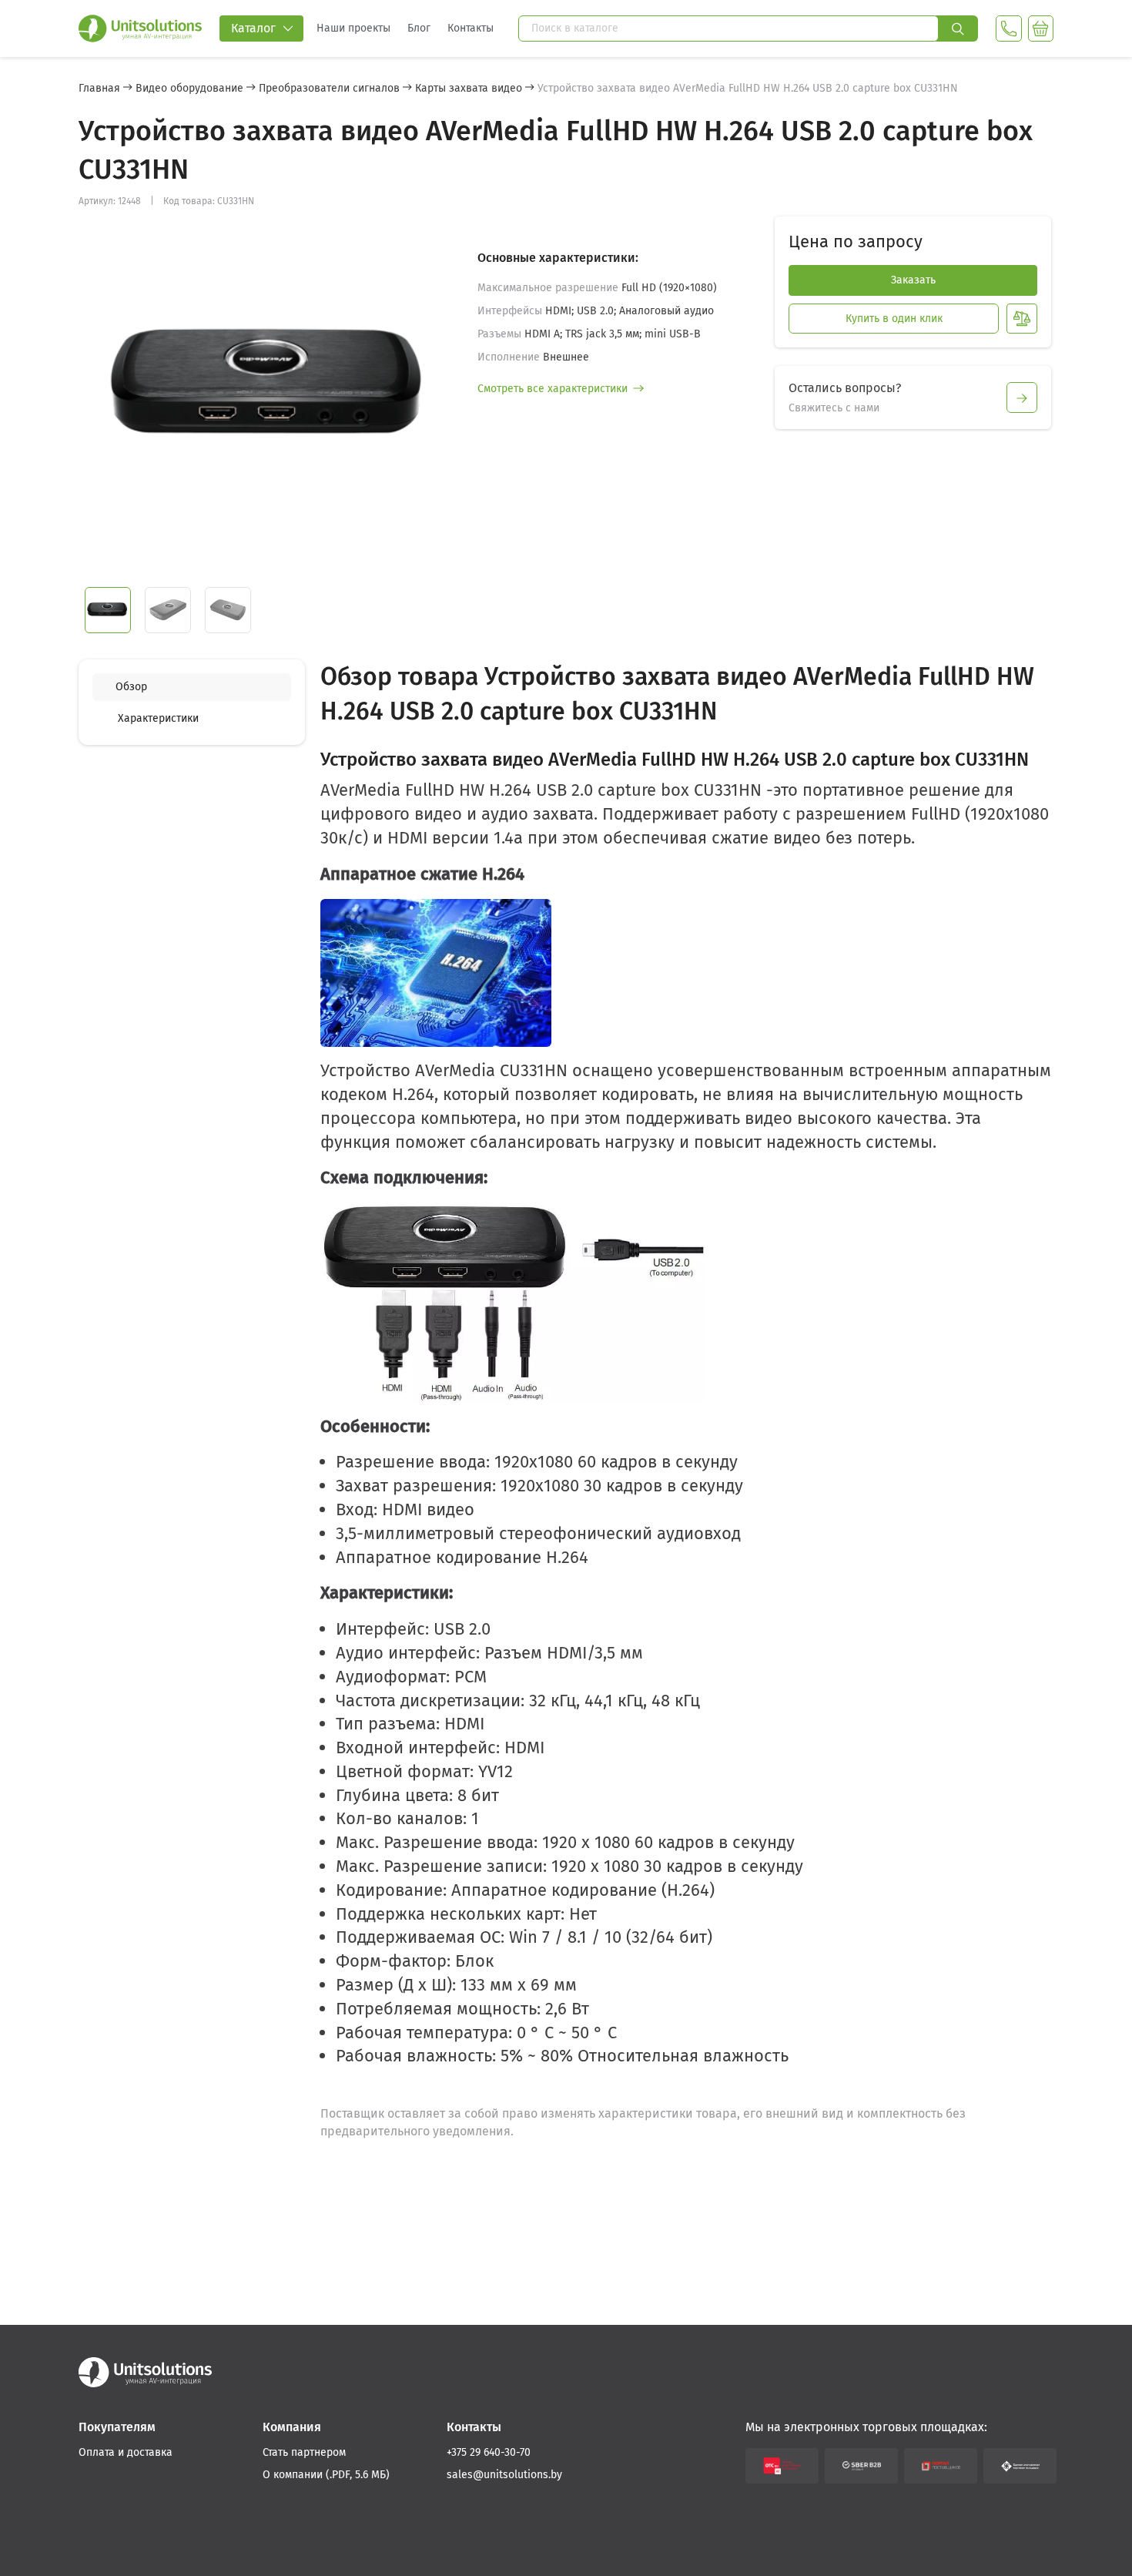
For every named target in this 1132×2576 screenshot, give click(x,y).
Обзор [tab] (131, 687)
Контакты (471, 28)
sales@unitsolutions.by (504, 2475)
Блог (419, 28)
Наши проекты (353, 28)
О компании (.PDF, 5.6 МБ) (326, 2475)
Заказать (913, 280)
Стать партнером (304, 2452)
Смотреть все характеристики (553, 389)
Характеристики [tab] (158, 718)
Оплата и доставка (126, 2452)
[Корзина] (1041, 29)
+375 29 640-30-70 (489, 2452)
